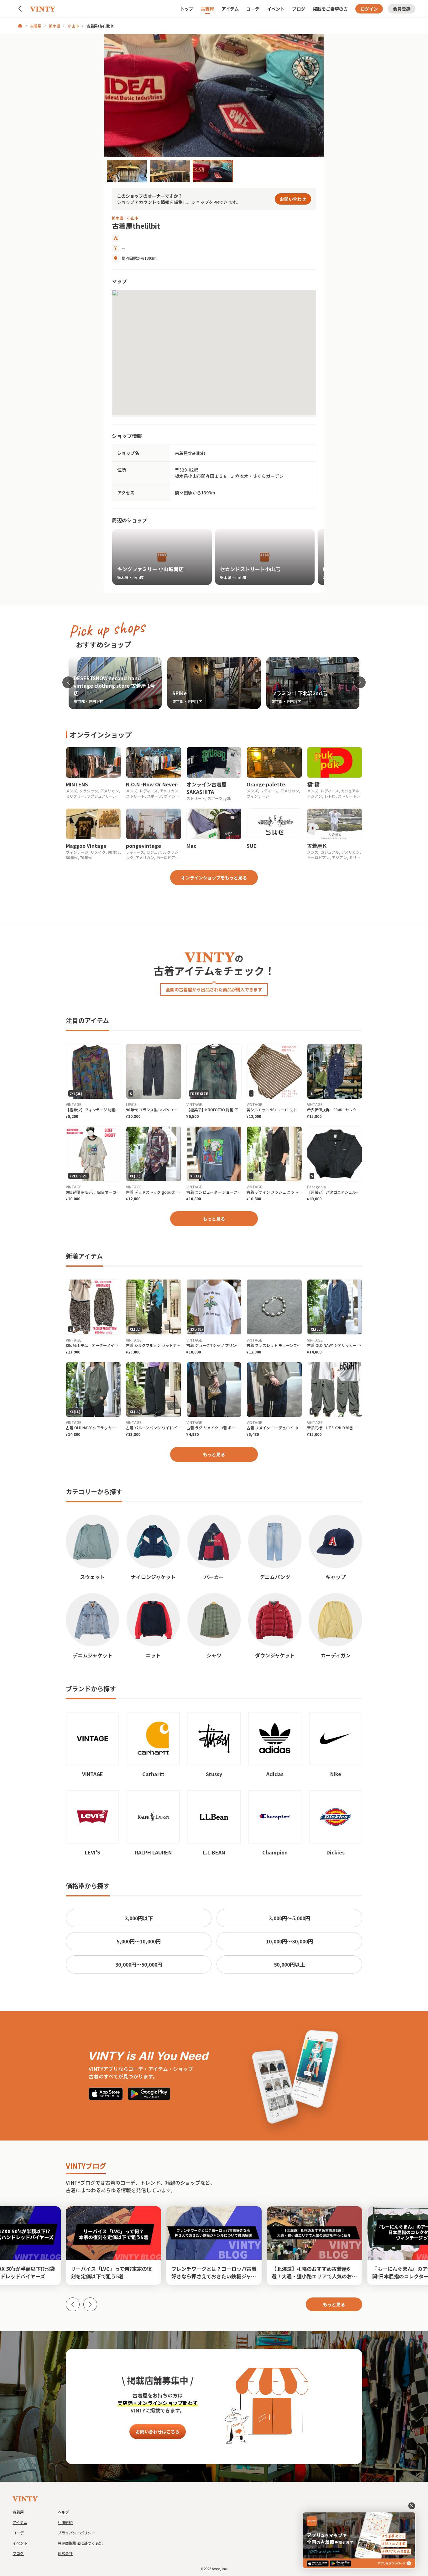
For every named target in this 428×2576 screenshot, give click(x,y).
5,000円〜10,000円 (139, 1941)
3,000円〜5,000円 (290, 1918)
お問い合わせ (293, 199)
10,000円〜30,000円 (290, 1941)
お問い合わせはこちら (158, 2432)
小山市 (73, 26)
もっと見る (214, 1219)
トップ (187, 9)
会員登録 (402, 9)
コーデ (253, 9)
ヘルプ (63, 2512)
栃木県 (55, 26)
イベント (276, 9)
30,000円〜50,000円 (139, 1964)
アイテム (230, 9)
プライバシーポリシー (76, 2533)
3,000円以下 (139, 1918)
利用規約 (65, 2522)
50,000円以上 (289, 1964)
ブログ (299, 9)
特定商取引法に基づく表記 (80, 2543)
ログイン (369, 9)
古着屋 (207, 9)
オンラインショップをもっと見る (214, 878)
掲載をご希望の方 (330, 9)
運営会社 (65, 2553)
